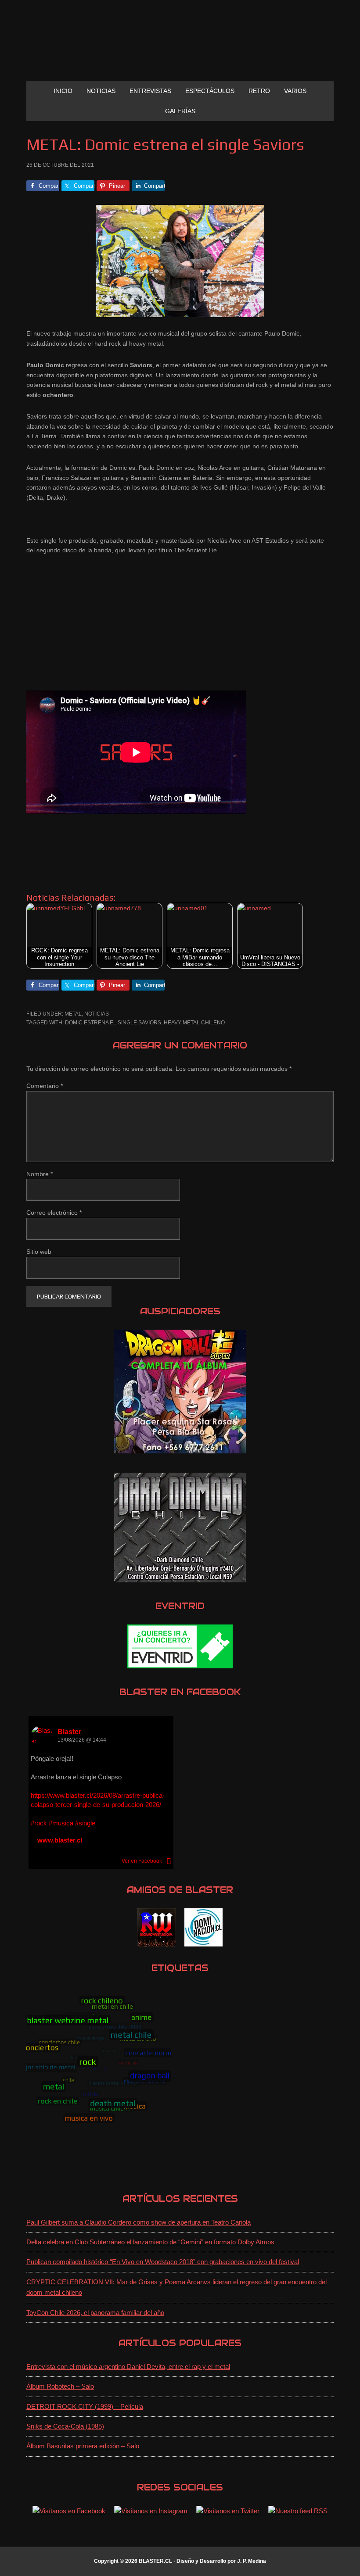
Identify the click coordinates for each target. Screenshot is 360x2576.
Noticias (97, 1014)
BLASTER (180, 47)
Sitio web (39, 1252)
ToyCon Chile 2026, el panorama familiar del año (95, 2313)
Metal (73, 1014)
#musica (61, 1823)
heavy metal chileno (194, 1023)
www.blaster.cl (60, 1840)
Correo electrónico (54, 1213)
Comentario (45, 1086)
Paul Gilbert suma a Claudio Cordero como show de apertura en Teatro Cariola (139, 2222)
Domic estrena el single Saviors (113, 1023)
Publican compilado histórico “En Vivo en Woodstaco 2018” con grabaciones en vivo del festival (163, 2262)
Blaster (69, 1732)
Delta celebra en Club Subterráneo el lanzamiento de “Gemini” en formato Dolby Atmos (150, 2242)
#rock (39, 1823)
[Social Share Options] (169, 1861)
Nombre (40, 1174)
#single (85, 1823)
